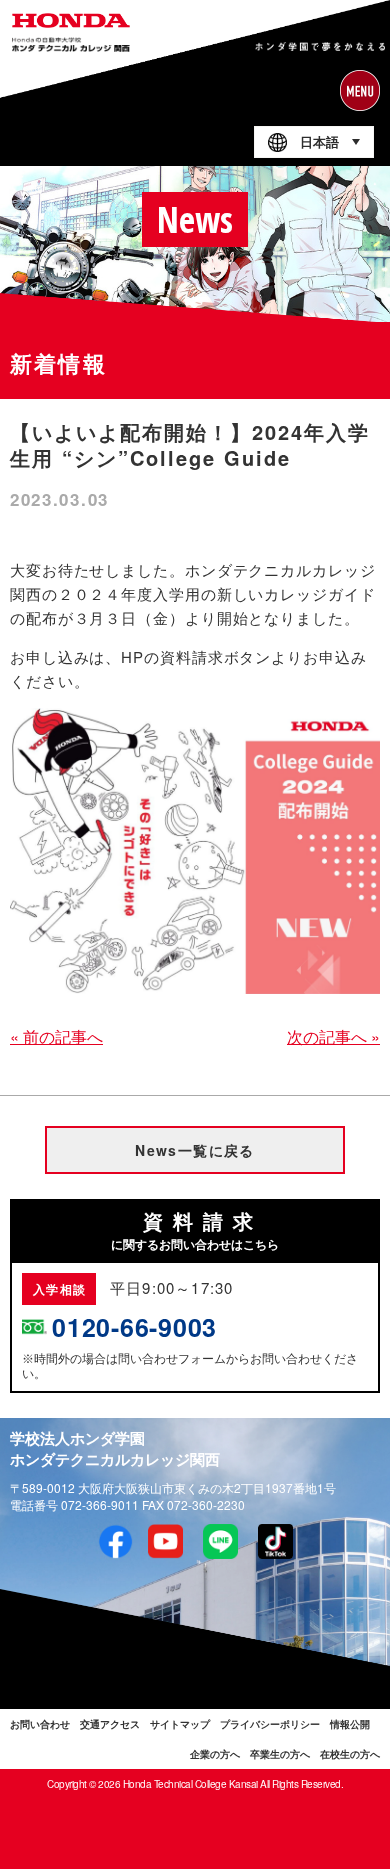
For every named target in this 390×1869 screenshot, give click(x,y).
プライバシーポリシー (270, 1724)
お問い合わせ (40, 1724)
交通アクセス (110, 1724)
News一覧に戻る (195, 1150)
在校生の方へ (350, 1754)
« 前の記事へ (56, 1036)
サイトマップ (180, 1724)
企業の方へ (215, 1754)
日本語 (319, 142)
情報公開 (350, 1724)
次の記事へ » (333, 1036)
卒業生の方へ (280, 1754)
